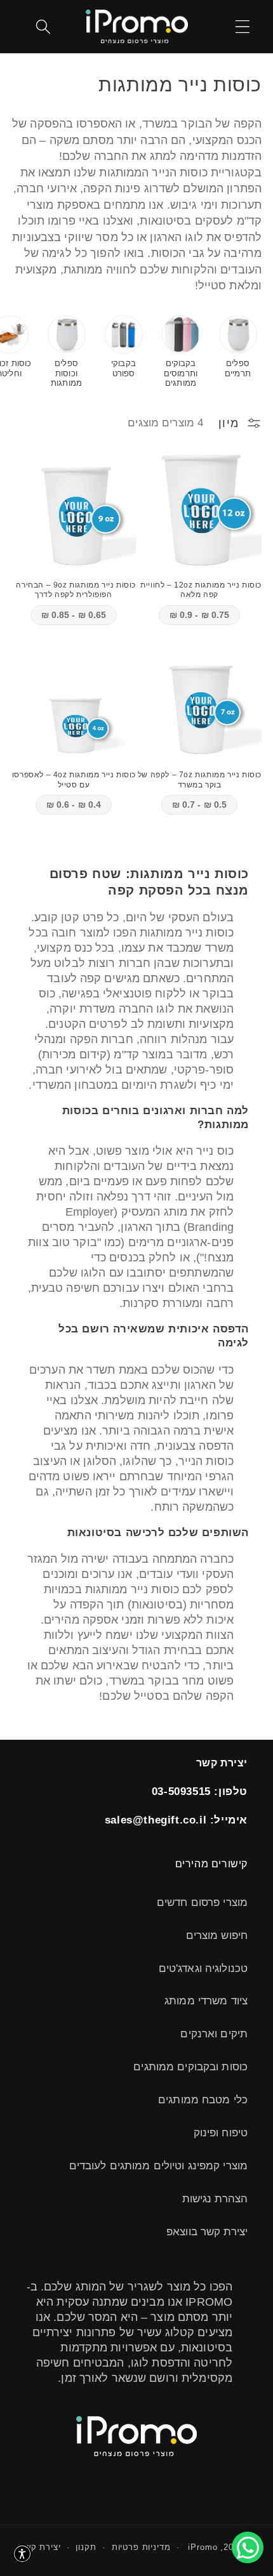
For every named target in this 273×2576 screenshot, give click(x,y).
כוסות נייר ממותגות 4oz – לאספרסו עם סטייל (74, 780)
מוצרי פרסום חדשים (202, 1902)
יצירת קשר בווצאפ (207, 2232)
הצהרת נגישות (215, 2199)
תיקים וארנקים (214, 2034)
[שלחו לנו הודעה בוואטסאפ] (248, 2547)
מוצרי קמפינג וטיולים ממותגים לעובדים (158, 2166)
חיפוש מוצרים (217, 1935)
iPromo (203, 2547)
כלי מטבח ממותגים (203, 2100)
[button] (243, 26)
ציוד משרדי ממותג (206, 2001)
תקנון (86, 2547)
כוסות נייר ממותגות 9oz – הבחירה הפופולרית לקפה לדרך (76, 590)
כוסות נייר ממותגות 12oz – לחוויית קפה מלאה (201, 590)
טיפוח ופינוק (221, 2133)
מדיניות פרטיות (141, 2547)
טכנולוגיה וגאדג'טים (203, 1968)
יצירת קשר (40, 2547)
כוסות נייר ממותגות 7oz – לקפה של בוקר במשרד (200, 780)
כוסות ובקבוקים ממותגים (190, 2067)
